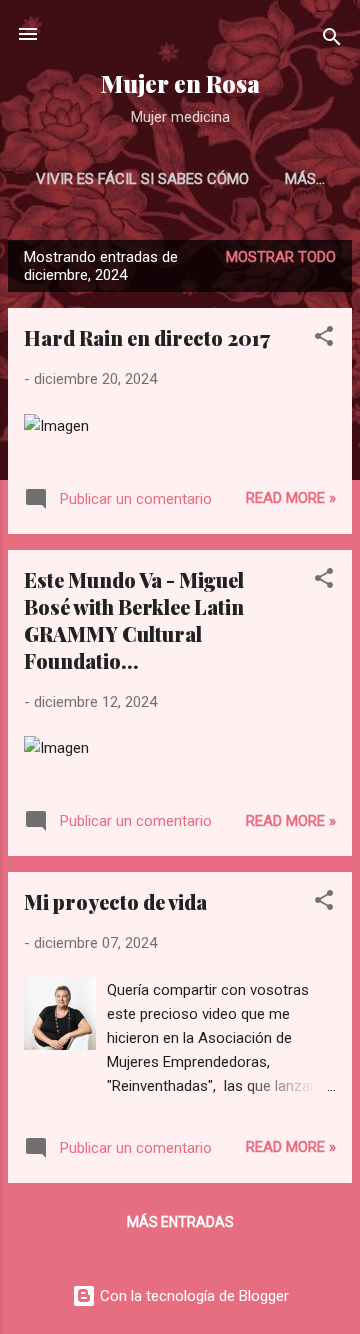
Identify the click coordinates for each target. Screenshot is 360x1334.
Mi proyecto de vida (115, 901)
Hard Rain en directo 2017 (147, 337)
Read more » (291, 498)
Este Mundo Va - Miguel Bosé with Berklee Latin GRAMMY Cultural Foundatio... (134, 620)
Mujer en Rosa (180, 83)
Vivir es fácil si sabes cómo (142, 179)
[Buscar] (332, 40)
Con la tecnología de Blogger (192, 1296)
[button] (324, 339)
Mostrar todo (281, 257)
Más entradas (180, 1222)
